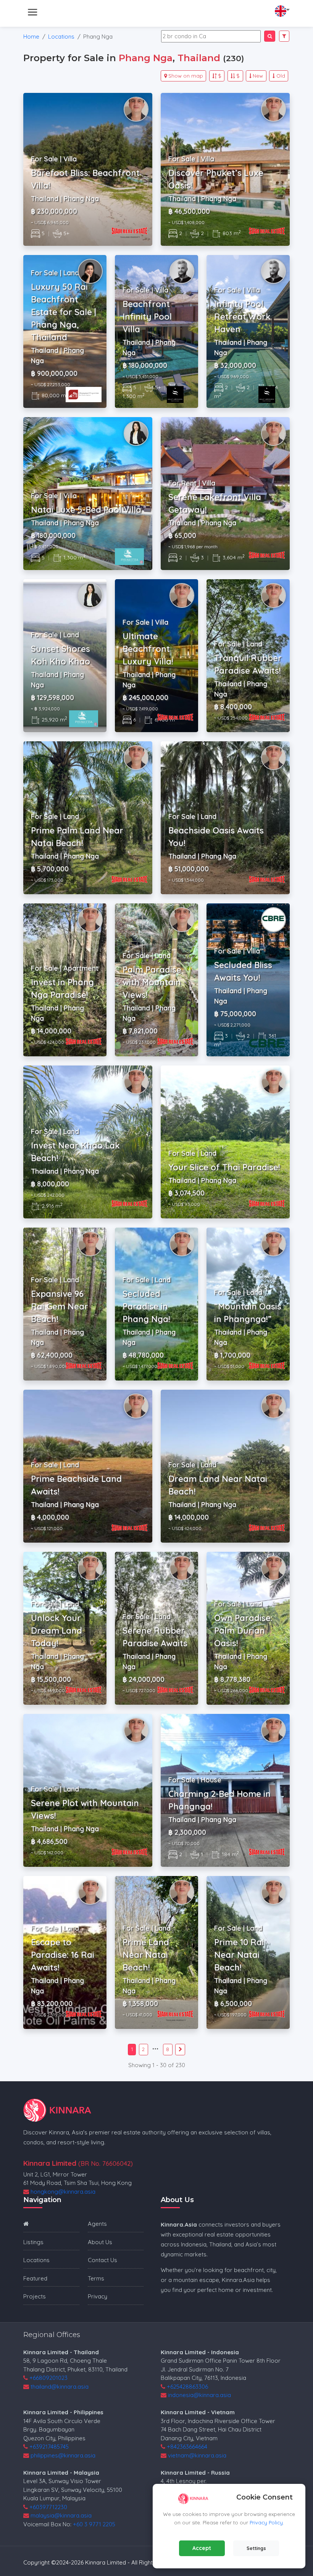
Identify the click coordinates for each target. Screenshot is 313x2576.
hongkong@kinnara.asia (63, 2192)
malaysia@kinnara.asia (61, 2515)
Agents (97, 2224)
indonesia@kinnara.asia (199, 2395)
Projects (35, 2296)
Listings (33, 2242)
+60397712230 (48, 2507)
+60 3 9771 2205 (94, 2524)
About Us (100, 2242)
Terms (96, 2278)
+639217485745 (49, 2447)
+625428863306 (187, 2387)
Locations (61, 37)
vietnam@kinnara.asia (197, 2455)
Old (281, 76)
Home (31, 37)
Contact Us (102, 2260)
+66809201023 (48, 2378)
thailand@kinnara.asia (60, 2387)
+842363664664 (187, 2447)
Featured (35, 2278)
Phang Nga (146, 58)
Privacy (98, 2296)
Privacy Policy (266, 2522)
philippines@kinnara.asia (63, 2455)
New (258, 76)
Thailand (199, 58)
